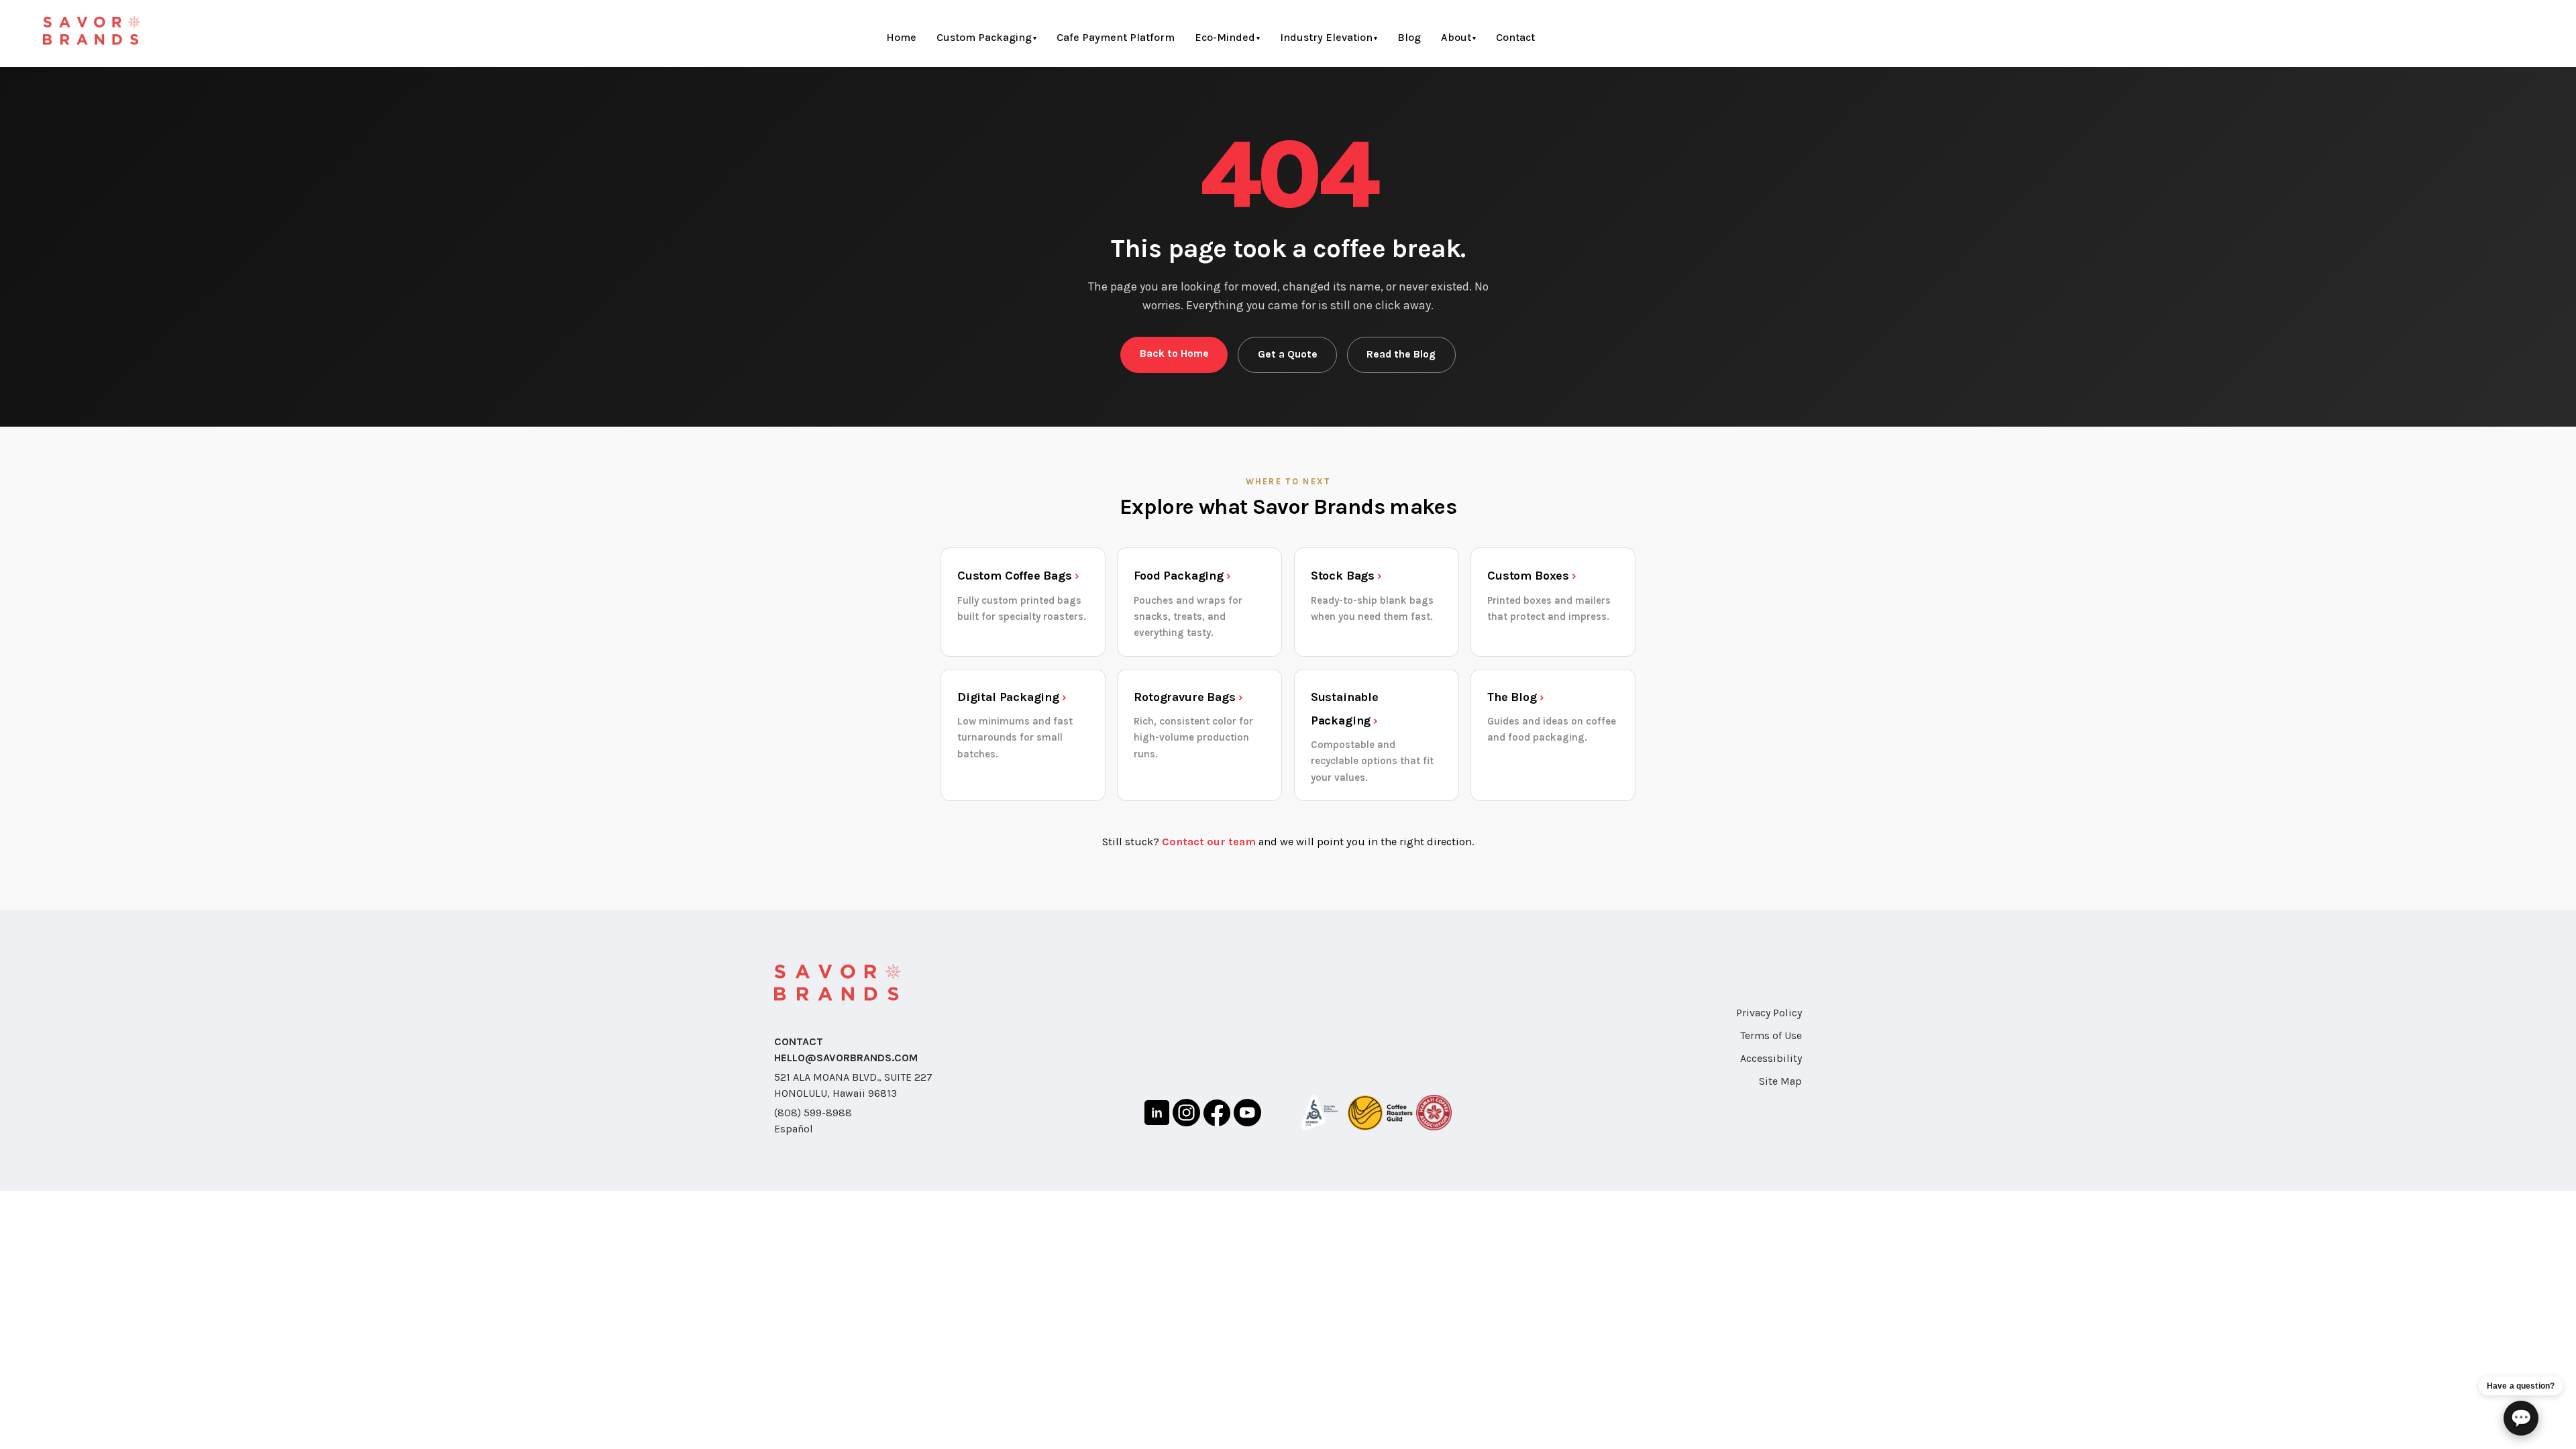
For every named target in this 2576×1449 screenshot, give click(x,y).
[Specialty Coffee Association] (1320, 1115)
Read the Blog (1401, 354)
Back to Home (1174, 354)
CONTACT (799, 1041)
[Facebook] (1217, 1115)
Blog (1409, 37)
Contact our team (1209, 842)
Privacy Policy (1769, 1013)
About (1456, 37)
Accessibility (1771, 1058)
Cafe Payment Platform (1116, 37)
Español (794, 1129)
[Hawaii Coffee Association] (1434, 1115)
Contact (1515, 37)
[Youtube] (1247, 1115)
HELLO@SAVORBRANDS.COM (846, 1058)
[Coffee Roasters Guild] (1380, 1115)
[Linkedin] (1157, 1115)
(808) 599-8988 (813, 1113)
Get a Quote (1288, 354)
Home (901, 37)
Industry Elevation (1326, 37)
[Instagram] (1186, 1115)
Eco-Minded (1225, 37)
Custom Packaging (984, 37)
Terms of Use (1771, 1035)
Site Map (1780, 1081)
